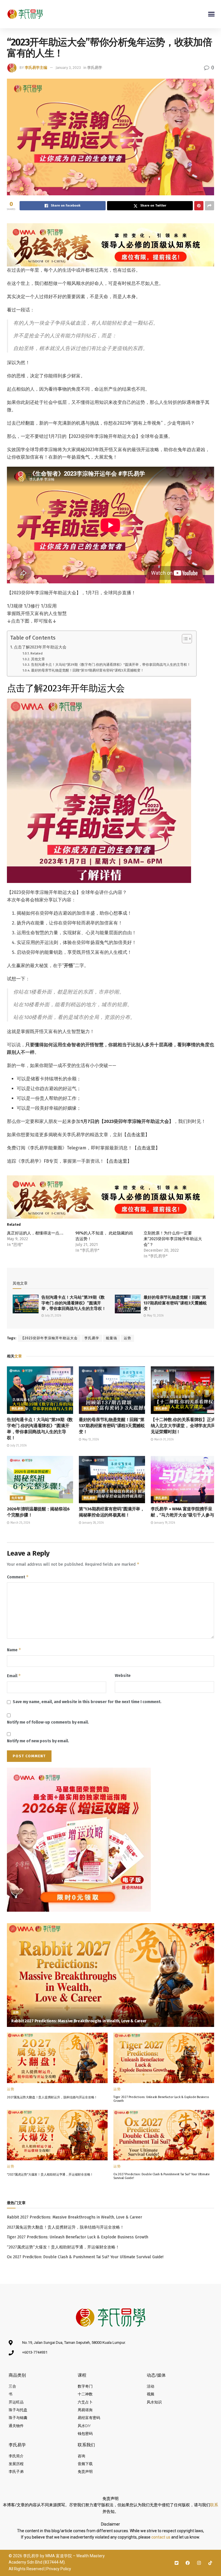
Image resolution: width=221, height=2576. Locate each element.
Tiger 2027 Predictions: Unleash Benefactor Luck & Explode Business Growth (78, 2237)
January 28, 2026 (93, 1523)
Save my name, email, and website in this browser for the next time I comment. (87, 1702)
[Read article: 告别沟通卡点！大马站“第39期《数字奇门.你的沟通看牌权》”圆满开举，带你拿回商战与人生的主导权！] (26, 1304)
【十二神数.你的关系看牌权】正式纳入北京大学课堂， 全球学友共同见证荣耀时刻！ (183, 1426)
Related (36, 653)
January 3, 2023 (68, 68)
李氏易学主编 (36, 68)
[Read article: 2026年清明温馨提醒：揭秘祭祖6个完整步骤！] (40, 1480)
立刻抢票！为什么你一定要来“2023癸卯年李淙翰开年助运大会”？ (173, 1239)
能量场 (112, 1338)
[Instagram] (199, 2563)
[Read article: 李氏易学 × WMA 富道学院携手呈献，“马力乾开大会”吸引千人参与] (184, 1480)
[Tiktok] (210, 2563)
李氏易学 (95, 68)
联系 (214, 2505)
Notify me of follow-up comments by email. (48, 1722)
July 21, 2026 (53, 1316)
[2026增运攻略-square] (79, 1839)
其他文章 (38, 659)
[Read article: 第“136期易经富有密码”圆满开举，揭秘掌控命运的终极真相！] (112, 1480)
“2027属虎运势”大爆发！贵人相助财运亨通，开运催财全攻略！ (50, 2175)
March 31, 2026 (163, 1440)
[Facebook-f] (188, 2563)
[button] (212, 14)
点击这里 (136, 1135)
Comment (18, 1577)
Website (123, 1676)
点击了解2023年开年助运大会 (40, 647)
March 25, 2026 (20, 1523)
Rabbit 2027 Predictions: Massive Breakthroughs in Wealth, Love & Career (79, 2021)
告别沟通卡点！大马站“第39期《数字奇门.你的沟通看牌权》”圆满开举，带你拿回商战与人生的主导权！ (111, 665)
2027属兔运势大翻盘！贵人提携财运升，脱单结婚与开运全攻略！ (52, 2097)
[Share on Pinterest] (199, 206)
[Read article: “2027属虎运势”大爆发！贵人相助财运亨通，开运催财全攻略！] (57, 2135)
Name (14, 1650)
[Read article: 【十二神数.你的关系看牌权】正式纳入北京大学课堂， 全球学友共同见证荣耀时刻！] (184, 1390)
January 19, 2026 (164, 1523)
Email (14, 1676)
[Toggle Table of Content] (184, 639)
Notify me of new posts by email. (38, 1741)
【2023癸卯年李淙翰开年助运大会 (49, 1338)
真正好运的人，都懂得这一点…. (35, 1233)
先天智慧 (18, 1498)
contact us (161, 2537)
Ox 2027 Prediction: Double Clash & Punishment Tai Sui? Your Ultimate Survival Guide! (85, 2257)
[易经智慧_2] (110, 244)
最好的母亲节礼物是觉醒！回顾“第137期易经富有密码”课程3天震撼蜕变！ (87, 670)
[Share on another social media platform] (209, 206)
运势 (127, 1338)
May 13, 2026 (155, 1316)
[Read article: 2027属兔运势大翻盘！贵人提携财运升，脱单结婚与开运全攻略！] (57, 2058)
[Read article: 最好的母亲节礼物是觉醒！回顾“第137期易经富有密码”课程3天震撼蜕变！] (128, 1304)
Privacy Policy (59, 2569)
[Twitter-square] (177, 2563)
